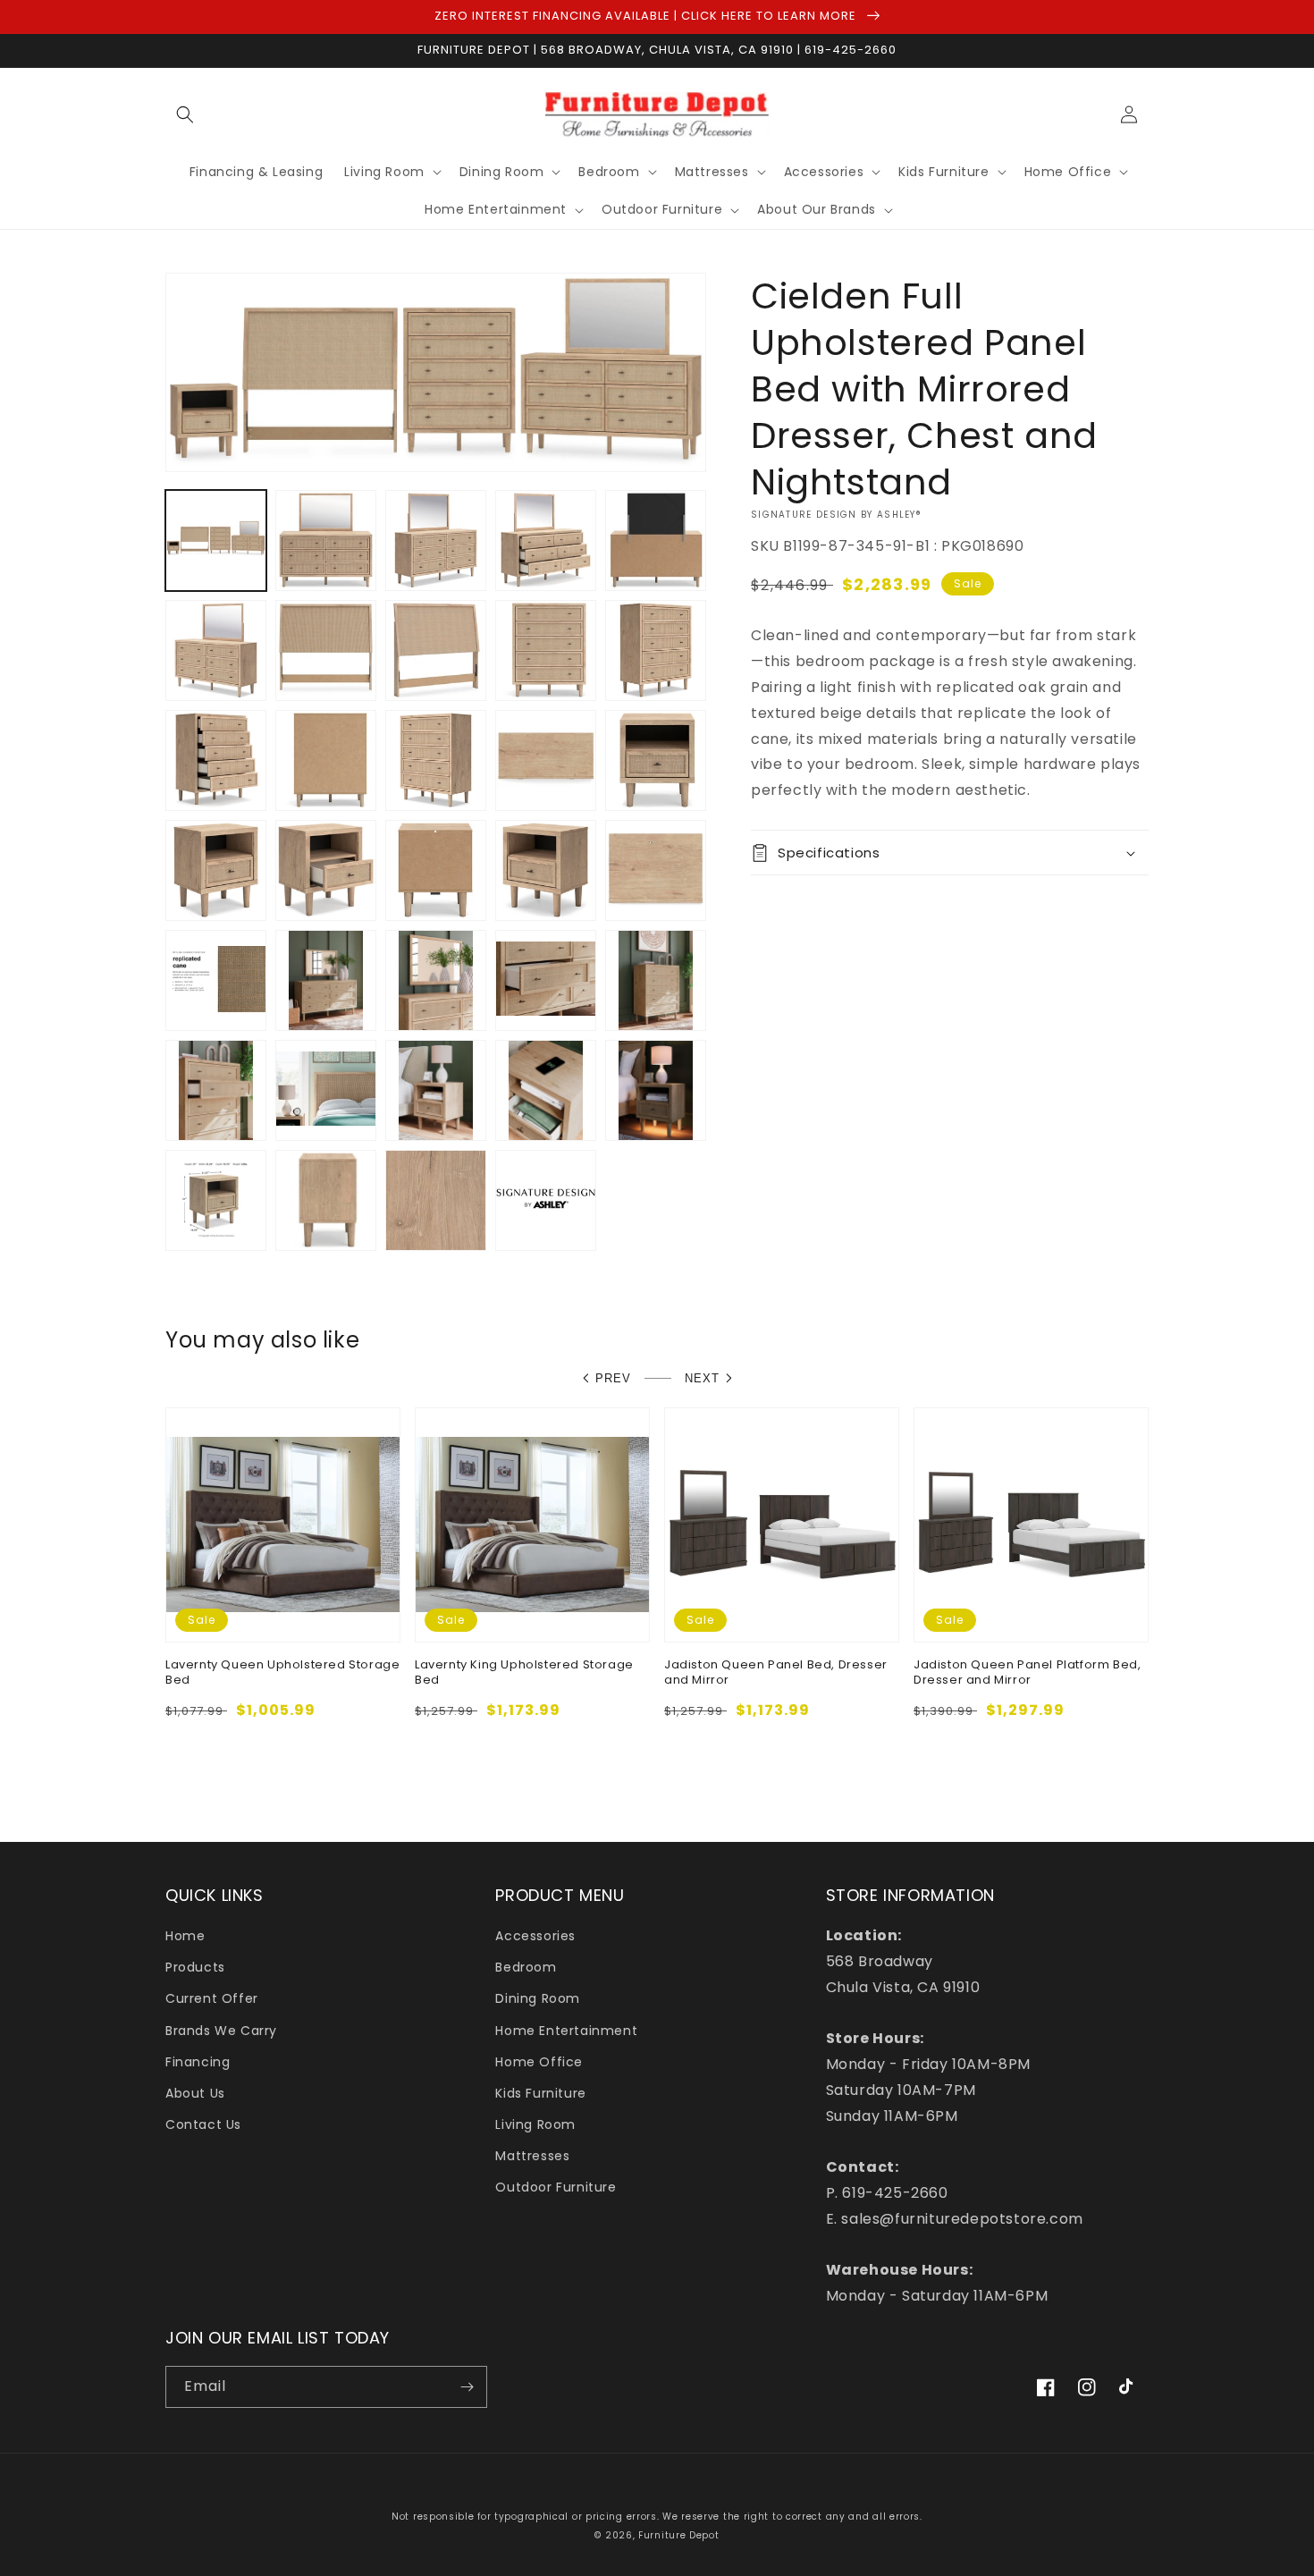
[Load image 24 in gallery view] (546, 980)
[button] (185, 114)
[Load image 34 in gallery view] (546, 1200)
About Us (195, 2093)
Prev (613, 1378)
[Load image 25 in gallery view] (656, 980)
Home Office (539, 2062)
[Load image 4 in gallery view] (546, 541)
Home (185, 1936)
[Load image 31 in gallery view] (216, 1200)
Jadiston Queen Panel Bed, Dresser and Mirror (776, 1673)
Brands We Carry (221, 2031)
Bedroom (526, 1967)
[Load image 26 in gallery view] (216, 1090)
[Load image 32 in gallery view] (326, 1200)
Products (195, 1967)
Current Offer (212, 1998)
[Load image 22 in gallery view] (326, 980)
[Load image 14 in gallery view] (546, 760)
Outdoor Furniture (556, 2187)
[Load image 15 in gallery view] (656, 760)
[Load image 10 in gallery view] (656, 650)
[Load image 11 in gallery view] (216, 760)
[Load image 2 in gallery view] (326, 541)
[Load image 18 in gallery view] (436, 870)
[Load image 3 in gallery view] (436, 541)
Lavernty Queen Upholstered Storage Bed (282, 1673)
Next (702, 1378)
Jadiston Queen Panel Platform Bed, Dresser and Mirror (1027, 1673)
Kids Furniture (540, 2093)
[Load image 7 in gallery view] (326, 650)
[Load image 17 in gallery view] (326, 870)
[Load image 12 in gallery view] (326, 760)
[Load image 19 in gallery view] (546, 870)
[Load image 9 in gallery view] (546, 650)
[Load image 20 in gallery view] (656, 870)
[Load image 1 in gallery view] (216, 541)
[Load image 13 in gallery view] (436, 760)
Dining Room (538, 1998)
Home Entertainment (566, 2031)
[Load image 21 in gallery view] (216, 980)
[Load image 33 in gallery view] (436, 1200)
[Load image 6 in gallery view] (216, 650)
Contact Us (203, 2124)
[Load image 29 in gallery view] (546, 1090)
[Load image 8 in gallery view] (436, 650)
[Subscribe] (467, 2387)
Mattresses (532, 2156)
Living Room (535, 2124)
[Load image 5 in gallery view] (656, 541)
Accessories (535, 1936)
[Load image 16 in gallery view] (216, 870)
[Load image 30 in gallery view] (656, 1090)
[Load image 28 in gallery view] (436, 1090)
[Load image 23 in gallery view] (436, 980)
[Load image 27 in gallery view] (326, 1090)
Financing (198, 2062)
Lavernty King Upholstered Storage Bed (524, 1673)
